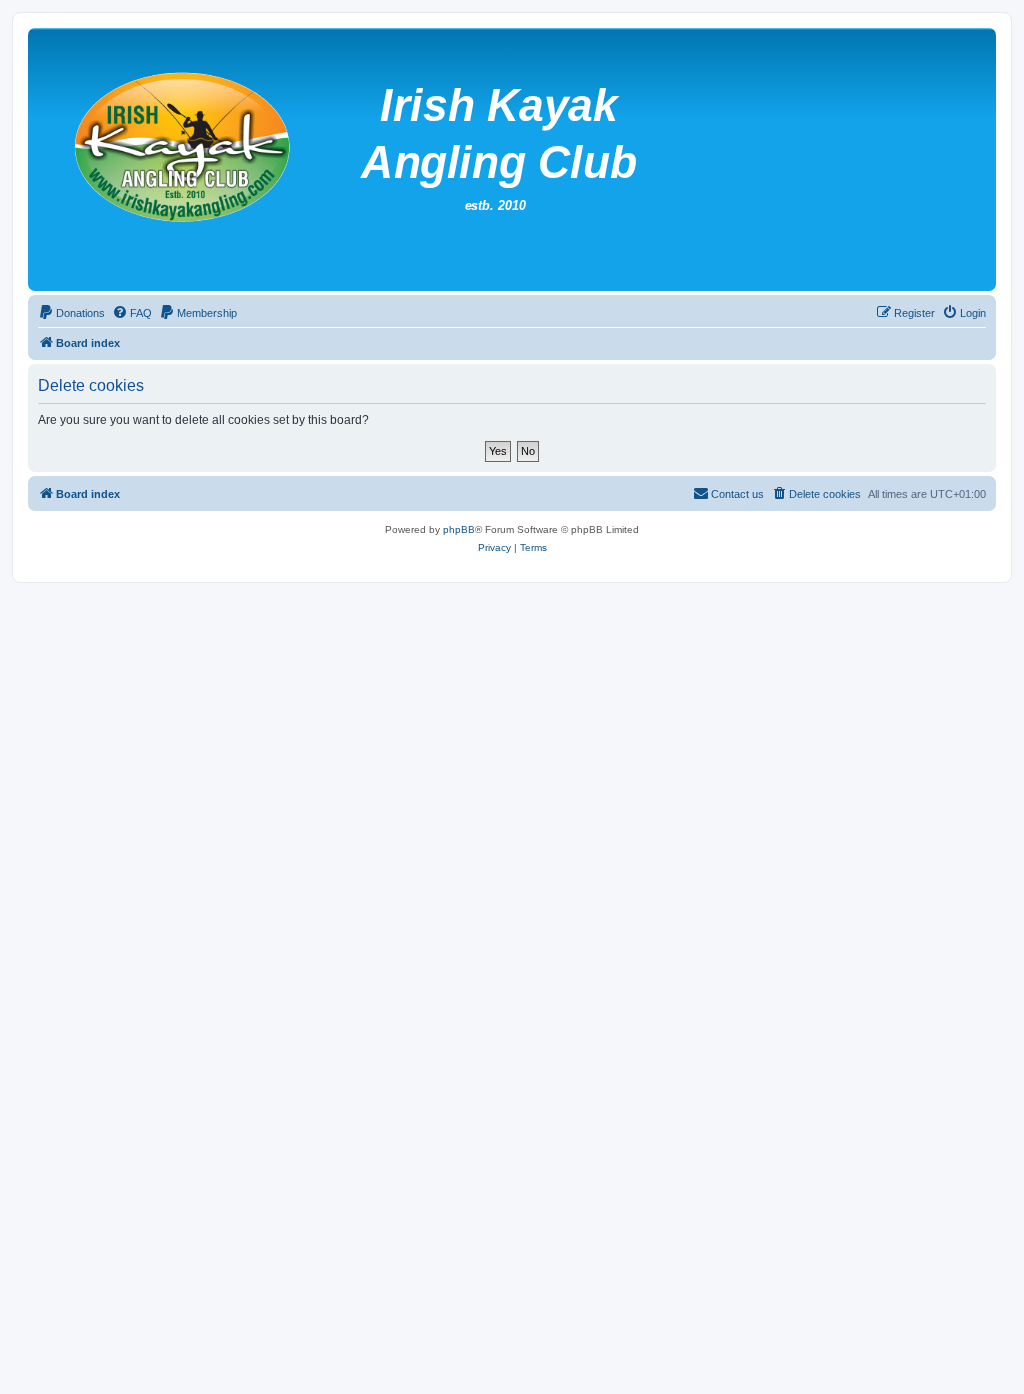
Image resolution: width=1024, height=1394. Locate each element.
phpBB (459, 529)
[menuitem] (71, 313)
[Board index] (519, 159)
